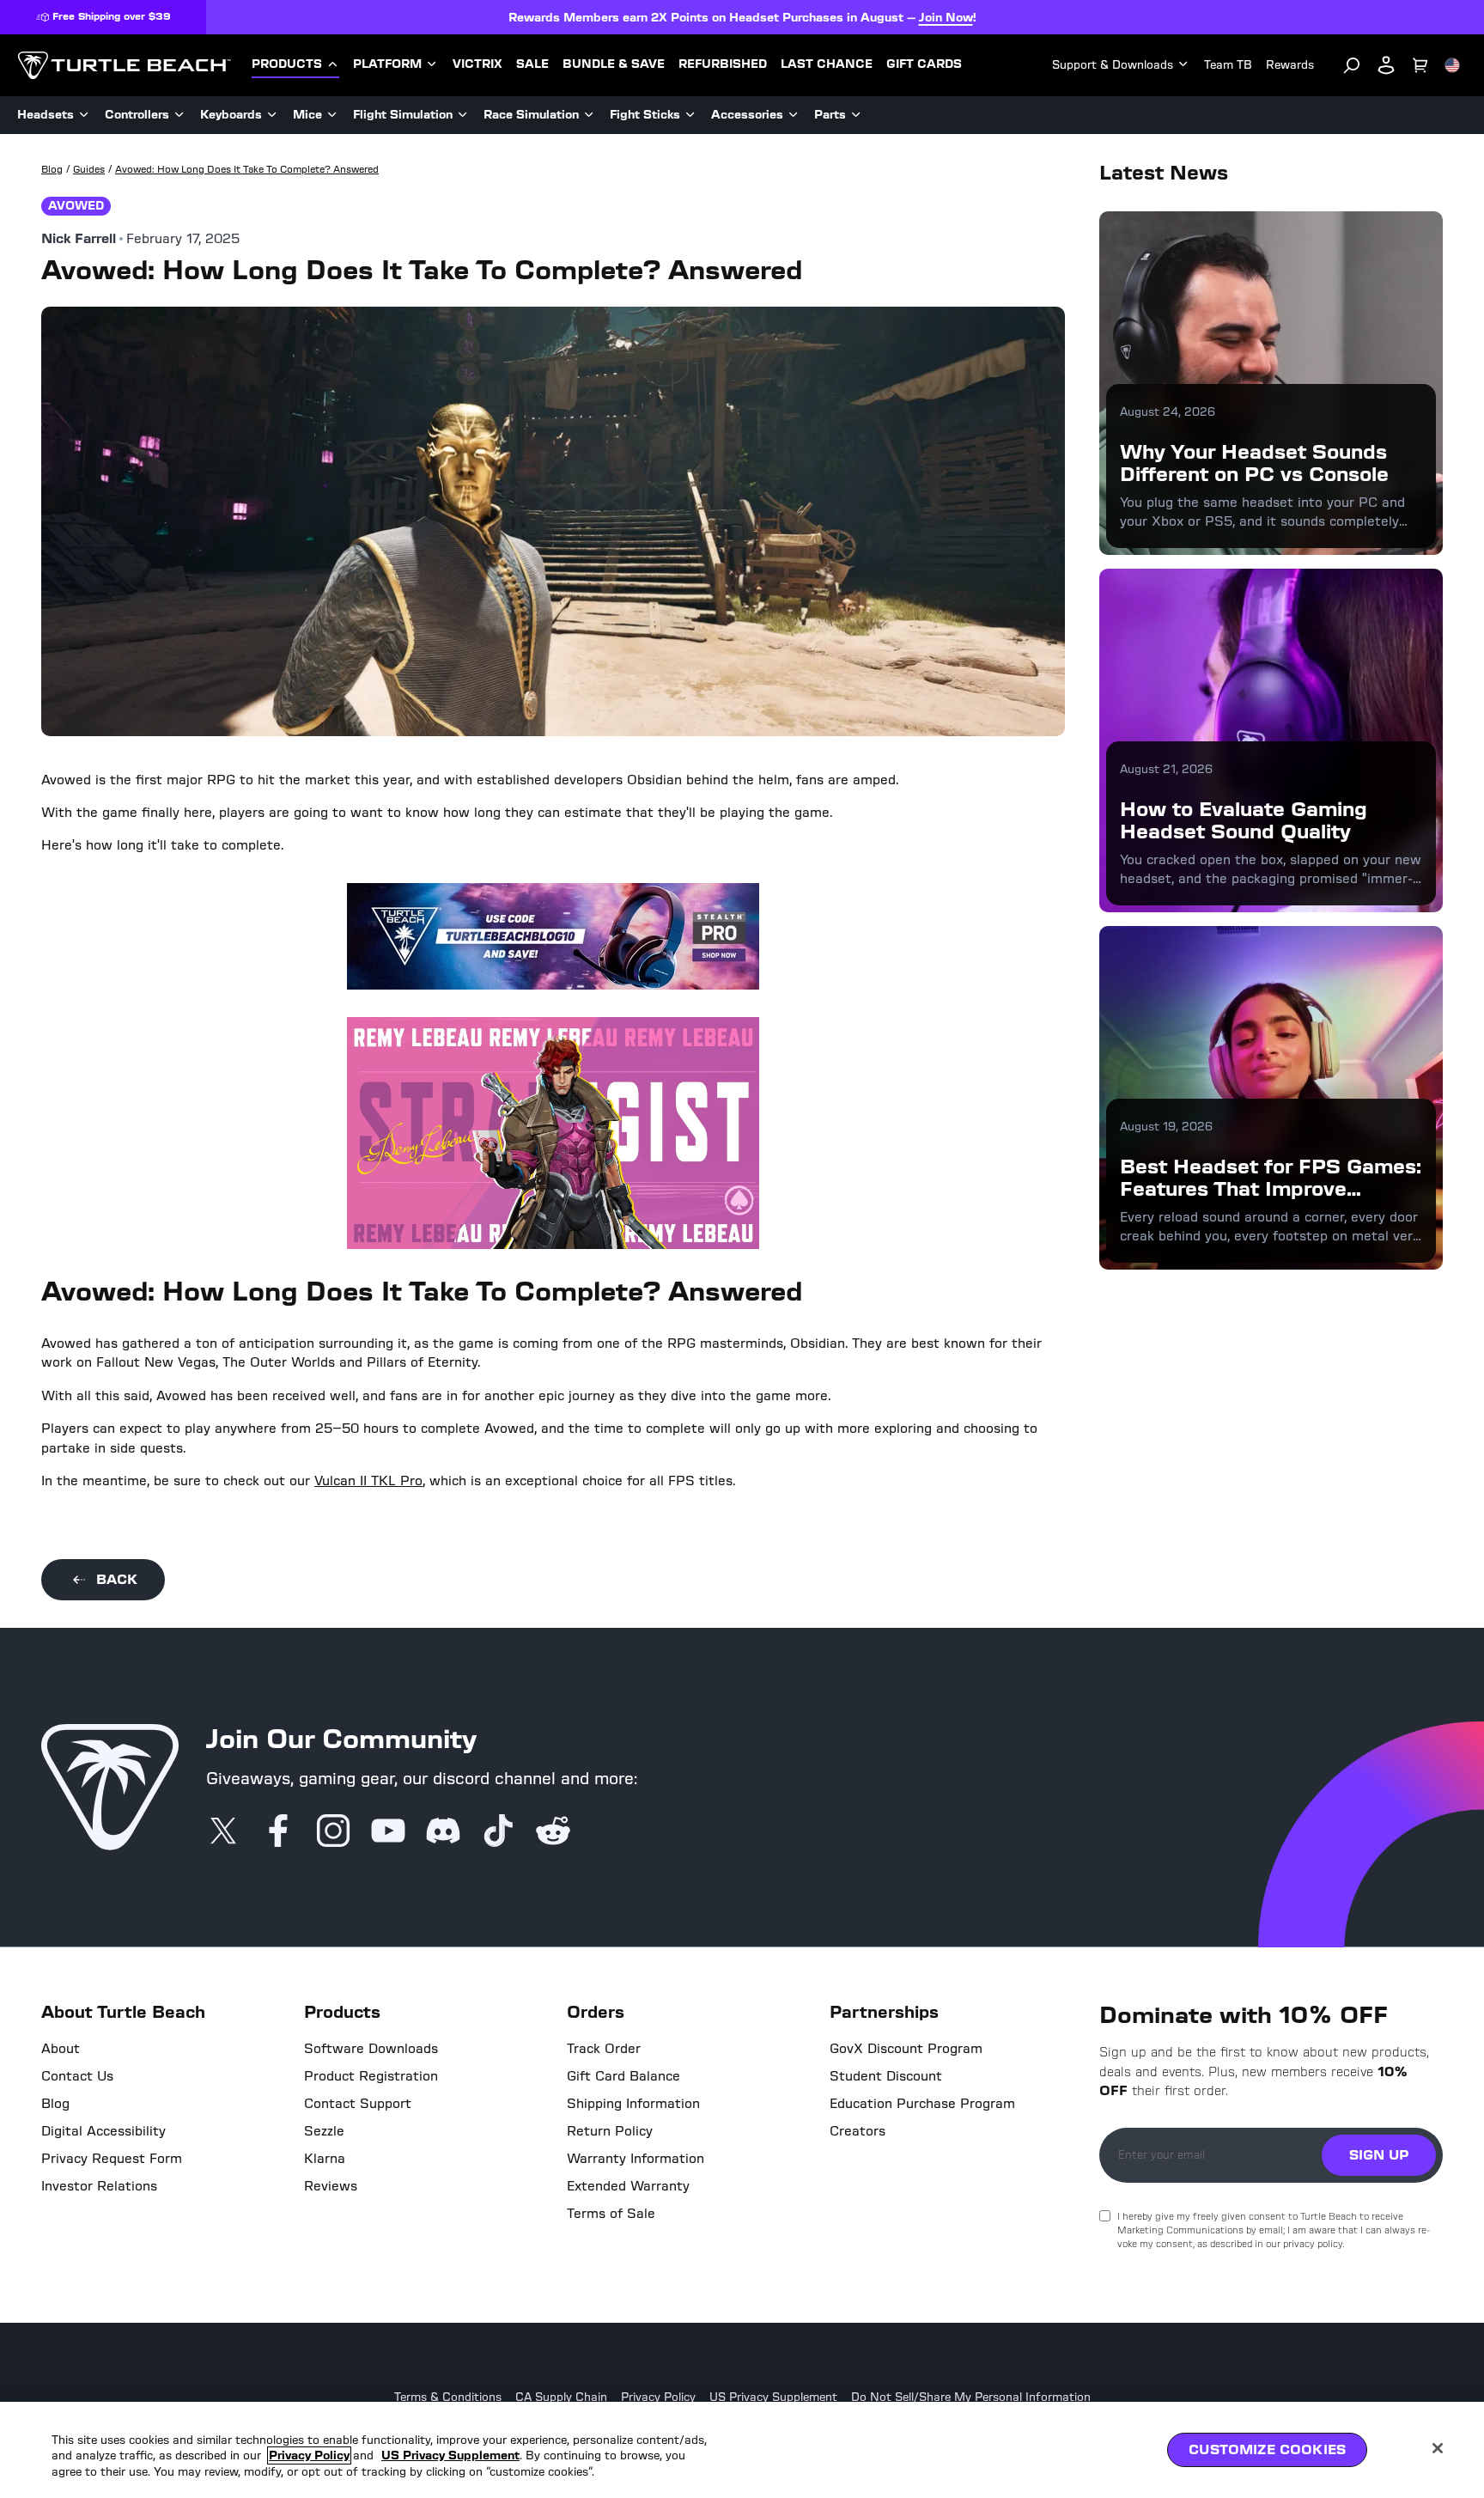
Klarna (325, 2159)
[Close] (1438, 2448)
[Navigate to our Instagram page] (333, 1832)
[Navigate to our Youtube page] (388, 1832)
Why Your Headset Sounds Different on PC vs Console (1254, 463)
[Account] (1386, 65)
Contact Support (358, 2104)
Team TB (1228, 65)
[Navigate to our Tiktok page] (498, 1832)
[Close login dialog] (901, 1648)
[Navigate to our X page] (223, 1832)
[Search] (1352, 65)
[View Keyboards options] (272, 115)
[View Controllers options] (179, 115)
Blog (55, 2104)
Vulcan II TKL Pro (368, 1481)
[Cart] (1420, 65)
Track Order (604, 2049)
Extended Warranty (628, 2186)
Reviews (331, 2186)
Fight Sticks (645, 115)
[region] (742, 2450)
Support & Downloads (1113, 65)
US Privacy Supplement (773, 2397)
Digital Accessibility (103, 2131)
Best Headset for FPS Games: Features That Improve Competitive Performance (1271, 1189)
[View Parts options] (856, 115)
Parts (830, 115)
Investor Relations (99, 2186)
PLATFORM (387, 64)
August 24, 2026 (1168, 412)
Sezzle (324, 2131)
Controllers (137, 115)
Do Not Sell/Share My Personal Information (971, 2397)
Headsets (46, 115)
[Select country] (1452, 65)
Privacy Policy (658, 2397)
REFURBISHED (723, 64)
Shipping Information (633, 2104)
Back (117, 1579)
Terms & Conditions (448, 2397)
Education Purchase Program (922, 2104)
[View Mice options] (332, 115)
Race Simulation (531, 115)
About (61, 2049)
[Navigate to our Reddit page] (553, 1832)
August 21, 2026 (1166, 769)
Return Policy (610, 2131)
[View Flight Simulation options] (463, 115)
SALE (532, 64)
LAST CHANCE (827, 64)
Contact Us (77, 2076)
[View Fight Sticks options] (690, 115)
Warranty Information (636, 2159)
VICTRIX (477, 64)
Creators (858, 2131)
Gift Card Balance (623, 2076)
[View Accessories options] (794, 115)
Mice (307, 115)
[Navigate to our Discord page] (443, 1832)
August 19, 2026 (1166, 1127)
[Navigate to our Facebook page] (278, 1832)
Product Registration (371, 2076)
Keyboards (231, 115)
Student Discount (886, 2076)
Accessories (747, 115)
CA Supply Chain (561, 2397)
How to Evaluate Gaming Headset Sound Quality (1244, 820)
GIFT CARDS (924, 64)
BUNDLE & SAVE (614, 64)
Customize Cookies (1267, 2449)
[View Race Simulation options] (589, 115)
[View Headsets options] (84, 115)
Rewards (1290, 65)
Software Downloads (371, 2049)
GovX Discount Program (906, 2049)
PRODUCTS (287, 64)
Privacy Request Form (112, 2159)
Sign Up (1379, 2155)
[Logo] (124, 65)
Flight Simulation (403, 115)
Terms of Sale (611, 2214)
